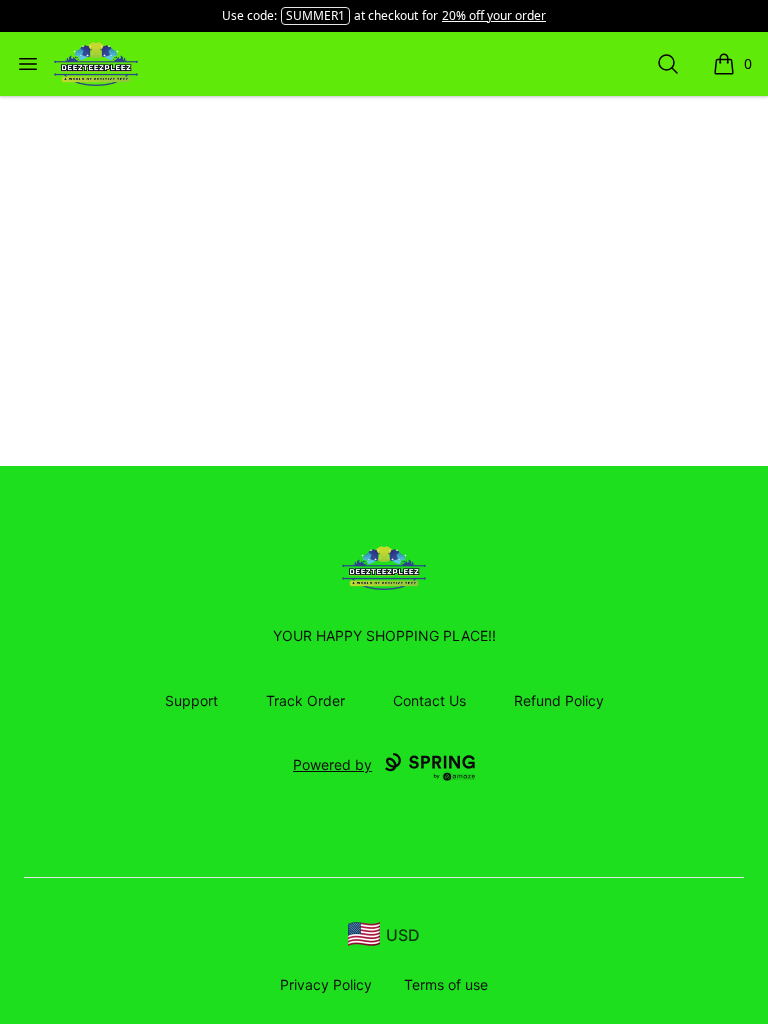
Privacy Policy (326, 984)
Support (191, 700)
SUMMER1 (315, 15)
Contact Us (429, 700)
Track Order (305, 700)
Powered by (332, 764)
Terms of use (446, 984)
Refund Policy (559, 700)
